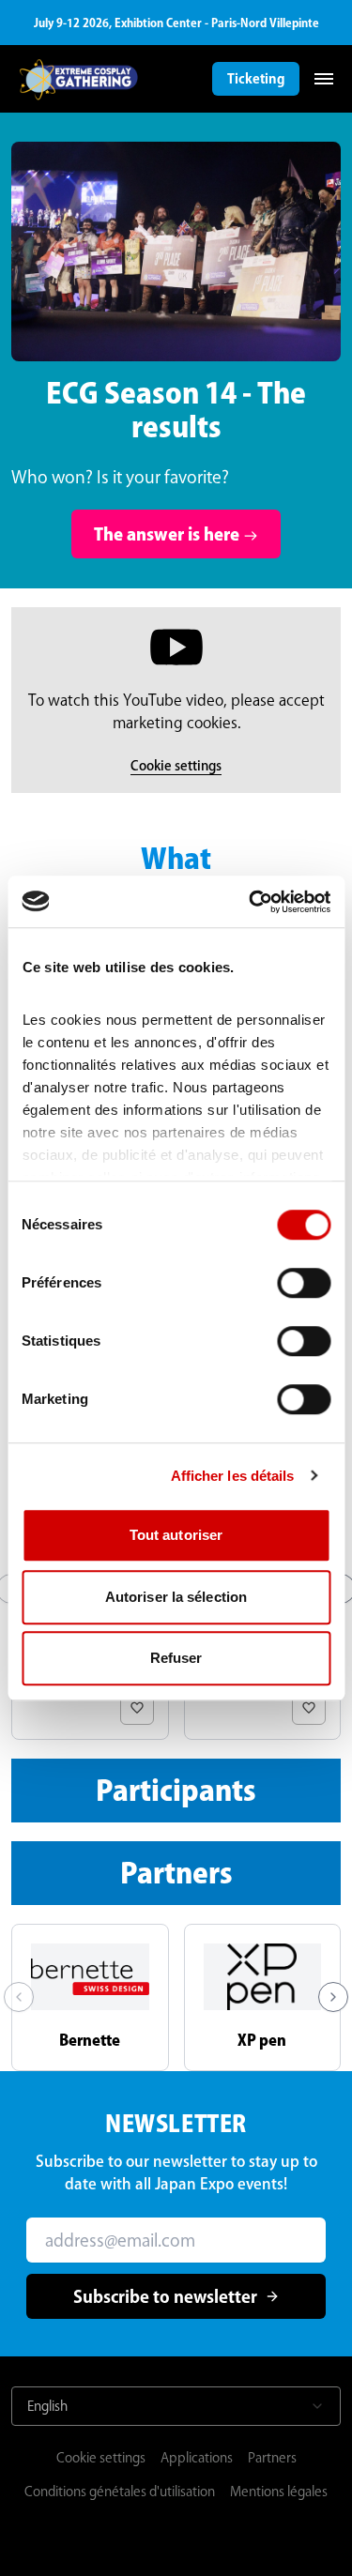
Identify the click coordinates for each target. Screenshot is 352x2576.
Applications (197, 2458)
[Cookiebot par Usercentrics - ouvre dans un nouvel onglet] (251, 902)
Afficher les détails (233, 1476)
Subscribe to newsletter (165, 2296)
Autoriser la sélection (176, 1597)
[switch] (304, 1283)
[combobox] (176, 2406)
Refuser (176, 1658)
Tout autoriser (176, 1535)
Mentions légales (279, 2492)
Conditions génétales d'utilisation (120, 2492)
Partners (272, 2458)
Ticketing (256, 79)
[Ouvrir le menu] (324, 79)
